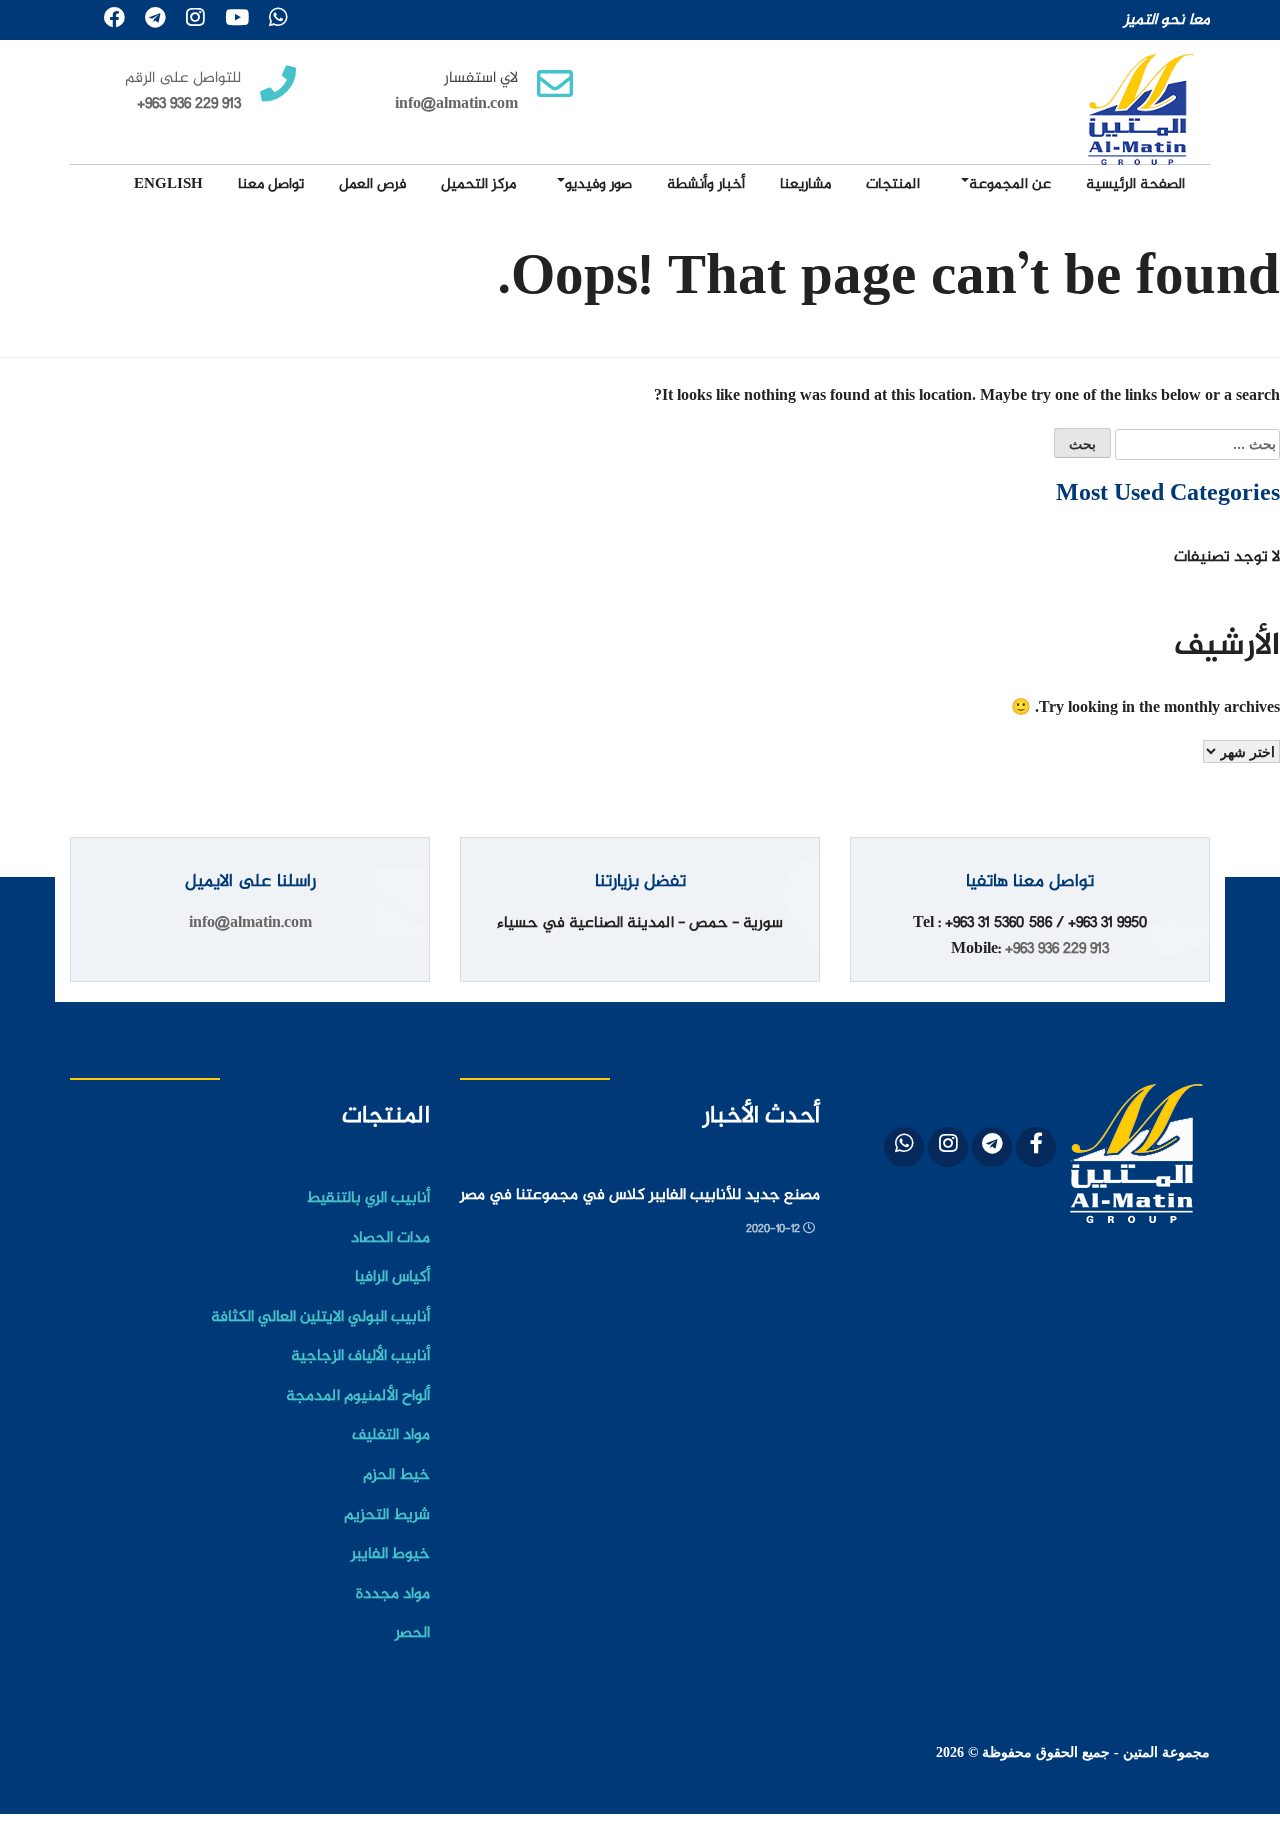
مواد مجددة (393, 1594)
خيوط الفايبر (390, 1554)
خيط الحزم (396, 1475)
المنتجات (893, 184)
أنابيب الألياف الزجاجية (360, 1356)
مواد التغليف (391, 1435)
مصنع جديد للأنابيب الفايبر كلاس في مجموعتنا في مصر (640, 1196)
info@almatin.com (456, 104)
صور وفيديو (598, 184)
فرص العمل (372, 184)
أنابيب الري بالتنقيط (368, 1198)
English (168, 184)
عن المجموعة (1010, 184)
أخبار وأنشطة (706, 184)
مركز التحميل (478, 184)
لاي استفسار (481, 78)
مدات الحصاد (390, 1238)
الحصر (412, 1633)
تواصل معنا (271, 184)
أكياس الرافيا (392, 1277)
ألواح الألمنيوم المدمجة (358, 1396)
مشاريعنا (805, 184)
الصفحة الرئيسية (1135, 184)
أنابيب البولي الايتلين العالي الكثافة (320, 1317)
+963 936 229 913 (1057, 949)
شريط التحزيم (387, 1515)
